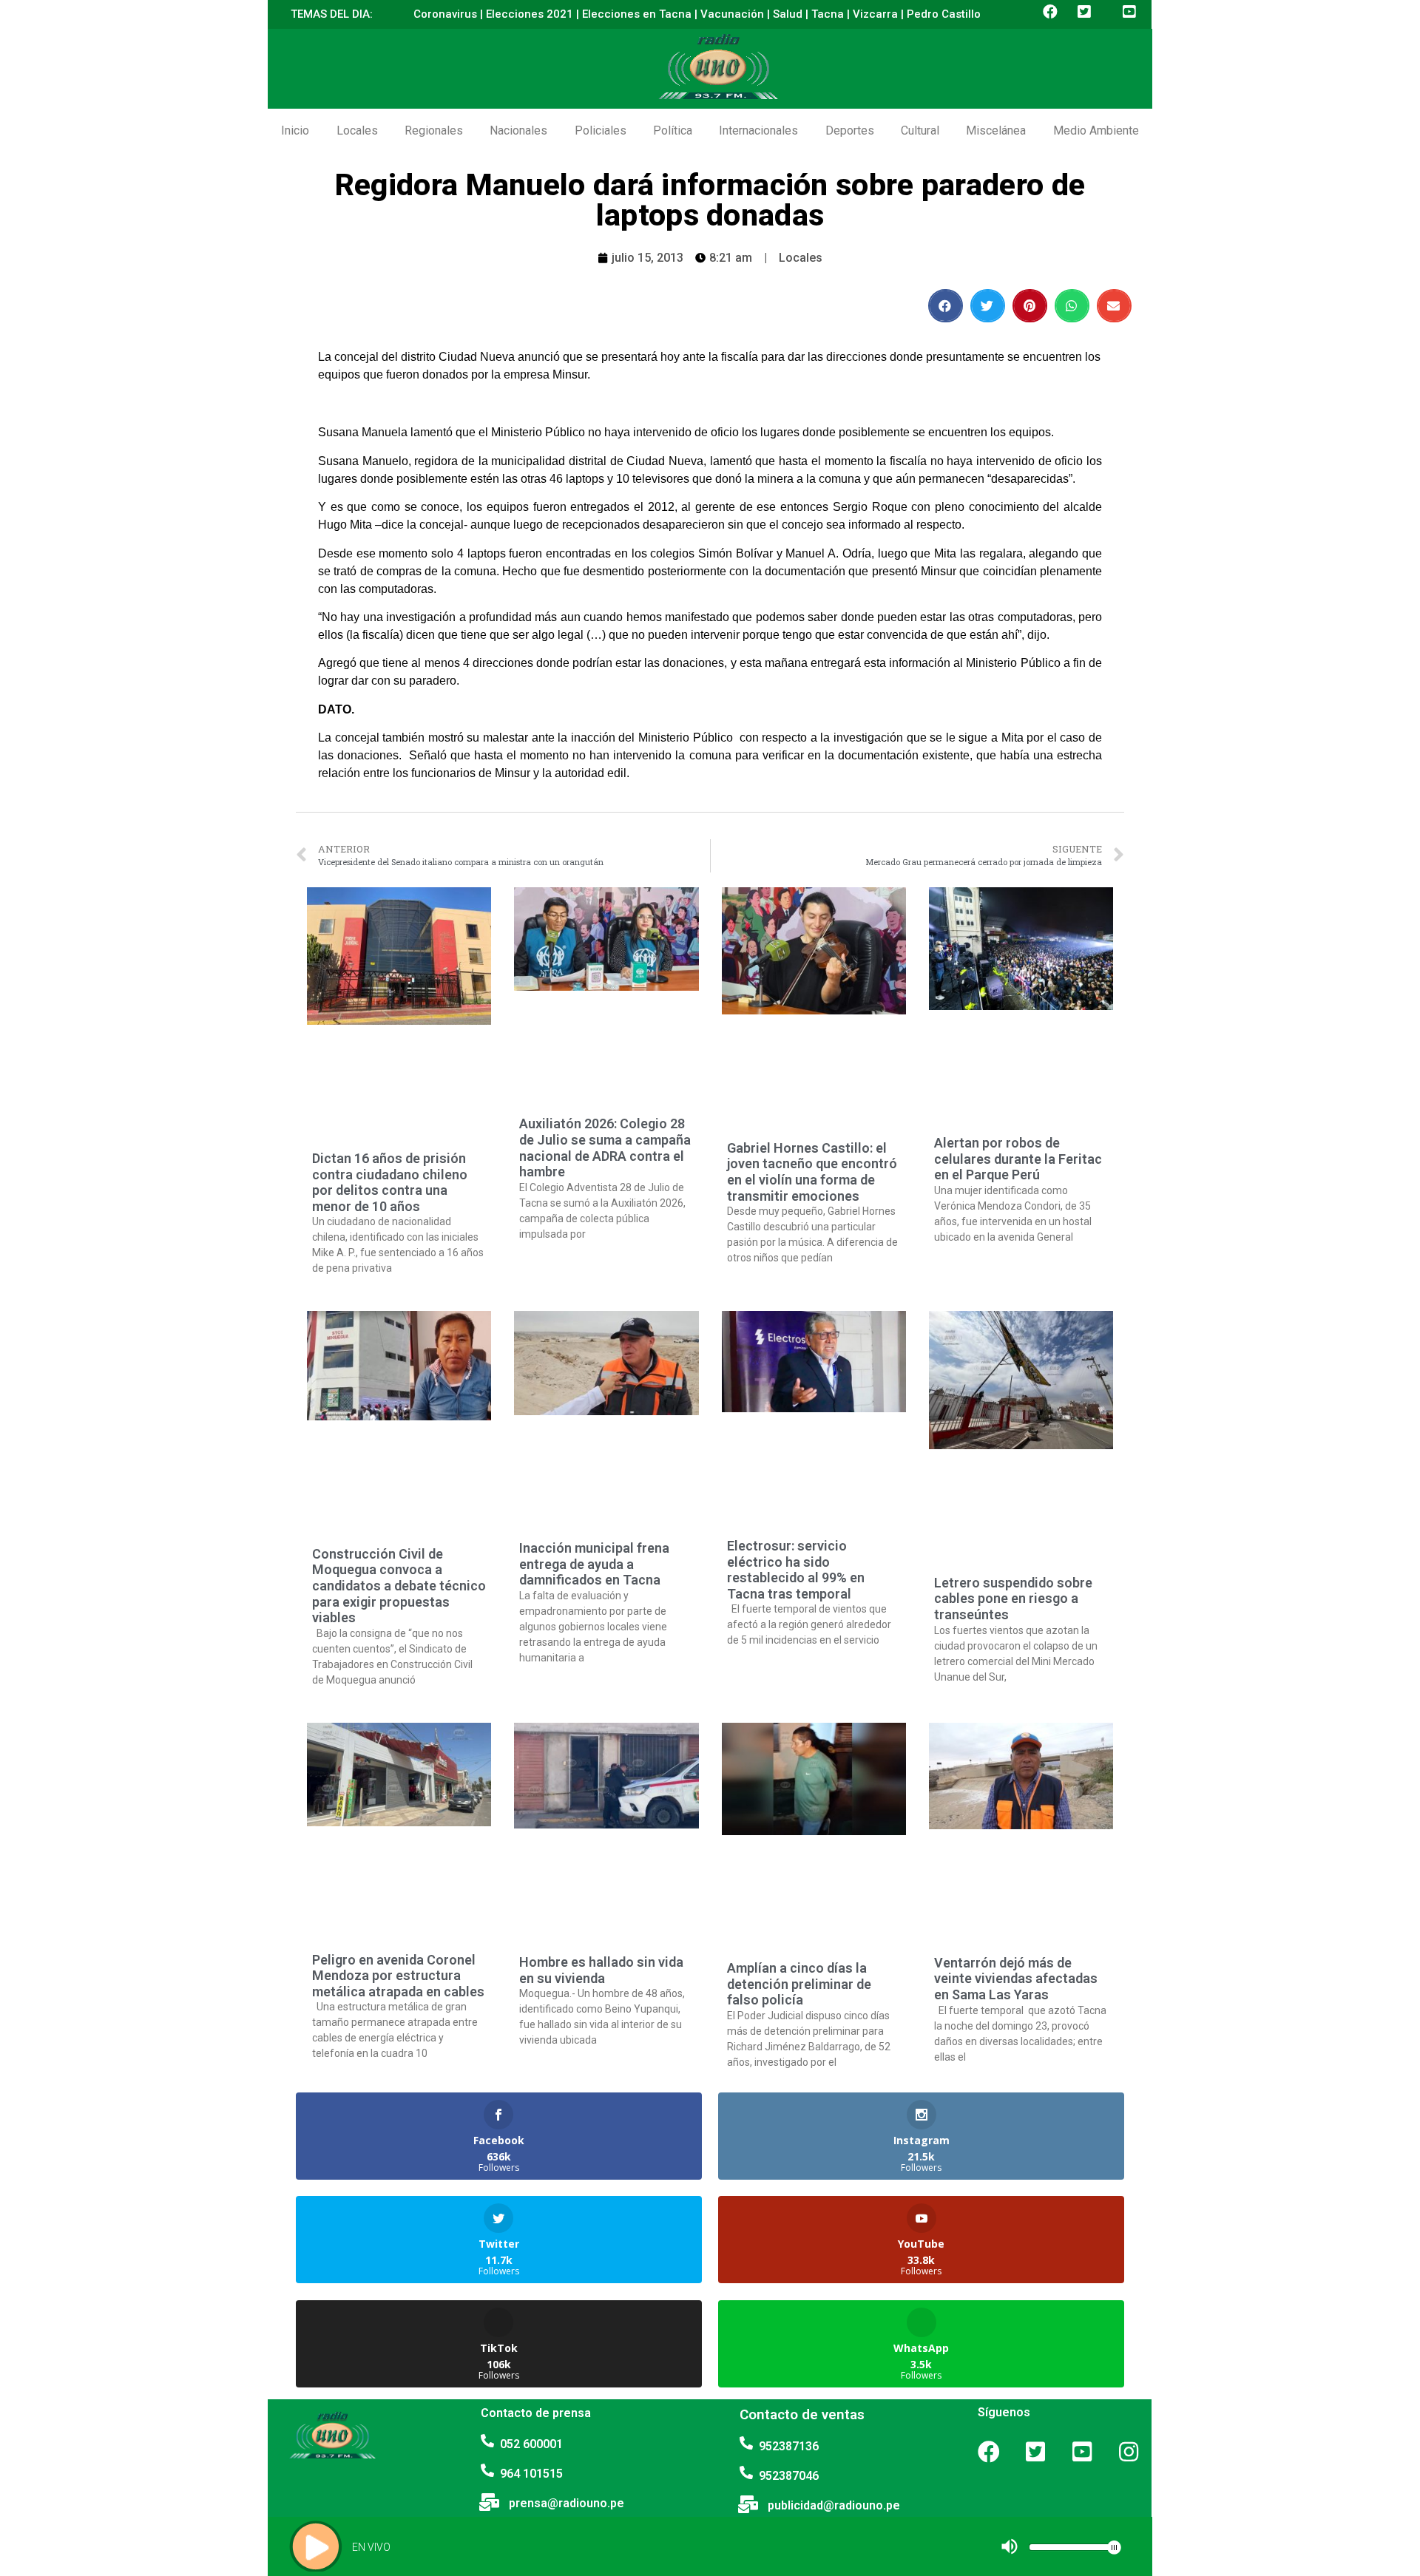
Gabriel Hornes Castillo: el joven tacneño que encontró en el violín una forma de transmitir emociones (812, 1172)
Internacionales (758, 131)
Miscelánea (996, 131)
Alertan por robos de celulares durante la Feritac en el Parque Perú (1018, 1159)
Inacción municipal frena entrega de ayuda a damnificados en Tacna (594, 1564)
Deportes (850, 131)
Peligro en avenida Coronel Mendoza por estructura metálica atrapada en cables (398, 1976)
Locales (357, 131)
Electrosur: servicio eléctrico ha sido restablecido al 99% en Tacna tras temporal (796, 1570)
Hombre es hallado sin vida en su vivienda (601, 1970)
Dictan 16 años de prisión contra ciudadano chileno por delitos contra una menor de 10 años (390, 1182)
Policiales (601, 131)
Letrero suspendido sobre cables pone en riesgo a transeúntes (1013, 1599)
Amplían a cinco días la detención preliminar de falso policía (799, 1984)
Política (673, 131)
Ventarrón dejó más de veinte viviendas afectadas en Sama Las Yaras (1016, 1979)
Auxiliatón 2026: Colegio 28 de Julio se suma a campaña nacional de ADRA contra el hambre (605, 1148)
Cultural (920, 131)
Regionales (434, 131)
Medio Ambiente (1096, 131)
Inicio (295, 131)
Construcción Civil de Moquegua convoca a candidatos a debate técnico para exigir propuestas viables (399, 1586)
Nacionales (518, 131)
